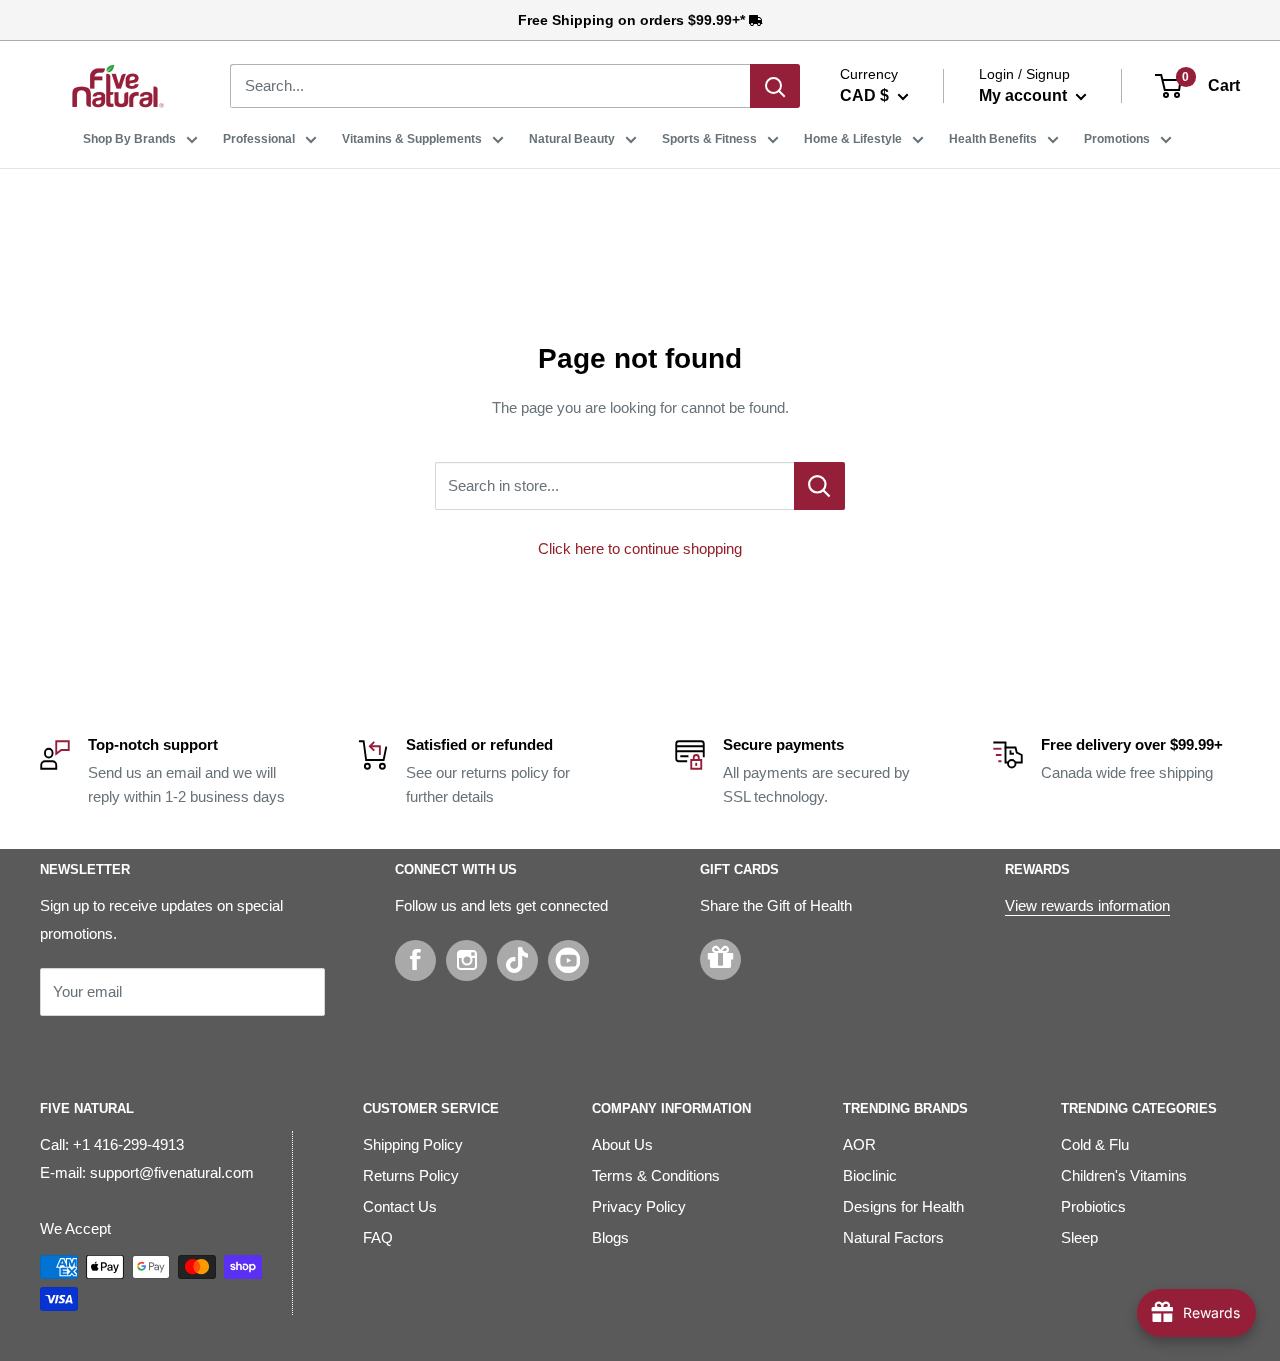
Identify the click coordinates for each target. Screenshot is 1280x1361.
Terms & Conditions (656, 1175)
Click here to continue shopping (640, 548)
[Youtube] (568, 960)
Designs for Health (903, 1206)
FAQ (378, 1237)
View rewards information (1087, 905)
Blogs (610, 1237)
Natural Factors (893, 1237)
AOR (859, 1144)
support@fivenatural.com (172, 1172)
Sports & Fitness (709, 139)
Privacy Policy (639, 1206)
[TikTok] (517, 960)
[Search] (775, 86)
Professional (259, 139)
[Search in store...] (819, 486)
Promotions (1117, 139)
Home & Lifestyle (853, 139)
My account (1025, 95)
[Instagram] (466, 960)
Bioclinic (870, 1175)
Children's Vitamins (1124, 1175)
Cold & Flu (1095, 1144)
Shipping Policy (413, 1144)
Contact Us (400, 1206)
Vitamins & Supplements (412, 139)
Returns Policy (411, 1175)
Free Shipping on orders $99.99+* (633, 20)
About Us (622, 1144)
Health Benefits (993, 139)
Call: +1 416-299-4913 (112, 1144)
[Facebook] (415, 960)
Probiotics (1093, 1206)
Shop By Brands (129, 139)
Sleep (1079, 1237)
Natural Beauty (572, 139)
